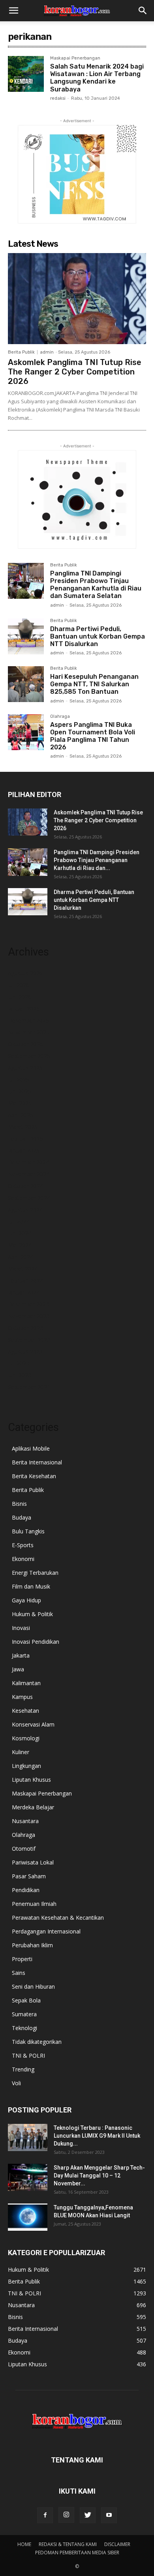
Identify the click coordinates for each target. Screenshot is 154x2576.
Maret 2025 (23, 1127)
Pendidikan (26, 1890)
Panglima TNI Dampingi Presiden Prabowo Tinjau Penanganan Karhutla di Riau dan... (97, 860)
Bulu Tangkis (28, 1531)
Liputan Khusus (31, 1780)
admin (47, 352)
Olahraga (60, 717)
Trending (23, 2069)
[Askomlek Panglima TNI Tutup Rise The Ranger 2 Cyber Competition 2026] (77, 299)
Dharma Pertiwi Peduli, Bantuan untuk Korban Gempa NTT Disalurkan (98, 636)
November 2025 (29, 1032)
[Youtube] (109, 2515)
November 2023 (29, 1316)
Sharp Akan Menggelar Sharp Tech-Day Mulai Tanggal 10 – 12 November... (99, 2176)
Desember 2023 (28, 1304)
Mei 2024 (20, 1245)
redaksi (58, 98)
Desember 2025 (28, 1020)
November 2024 (29, 1174)
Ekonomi (23, 1559)
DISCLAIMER (117, 2544)
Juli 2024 (19, 1221)
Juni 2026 (20, 997)
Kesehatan (25, 1711)
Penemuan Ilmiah (34, 1904)
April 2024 (21, 1257)
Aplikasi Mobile (31, 1448)
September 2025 (29, 1056)
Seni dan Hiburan (33, 1986)
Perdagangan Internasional (46, 1931)
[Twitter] (88, 2515)
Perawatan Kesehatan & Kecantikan (58, 1918)
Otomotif (24, 1849)
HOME (24, 2544)
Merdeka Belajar (33, 1807)
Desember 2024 (28, 1162)
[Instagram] (66, 2515)
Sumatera (24, 2014)
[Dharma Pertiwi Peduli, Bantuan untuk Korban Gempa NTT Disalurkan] (26, 636)
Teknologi (24, 2028)
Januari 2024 (24, 1292)
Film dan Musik (31, 1586)
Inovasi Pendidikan (36, 1642)
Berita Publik (21, 352)
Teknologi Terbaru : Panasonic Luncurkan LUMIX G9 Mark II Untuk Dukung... (97, 2136)
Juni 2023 (20, 1375)
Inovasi (21, 1628)
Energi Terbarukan (35, 1573)
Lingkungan (26, 1766)
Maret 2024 (23, 1269)
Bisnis (19, 1504)
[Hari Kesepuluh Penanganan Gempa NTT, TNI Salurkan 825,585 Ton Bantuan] (26, 684)
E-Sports (23, 1545)
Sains (19, 1973)
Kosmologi (26, 1738)
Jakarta (21, 1655)
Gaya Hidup (26, 1600)
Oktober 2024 (25, 1186)
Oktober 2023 (25, 1328)
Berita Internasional (37, 1462)
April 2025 (21, 1115)
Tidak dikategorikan (37, 2042)
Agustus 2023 (25, 1351)
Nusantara (25, 1821)
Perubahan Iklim (32, 1945)
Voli (16, 2083)
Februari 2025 (25, 1139)
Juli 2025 (19, 1079)
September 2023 (29, 1340)
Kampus (22, 1697)
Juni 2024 (20, 1233)
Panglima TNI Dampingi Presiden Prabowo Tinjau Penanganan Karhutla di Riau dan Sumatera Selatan (96, 585)
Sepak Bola (26, 2000)
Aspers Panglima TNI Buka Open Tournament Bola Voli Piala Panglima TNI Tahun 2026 (93, 736)
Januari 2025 (24, 1150)
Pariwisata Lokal (33, 1862)
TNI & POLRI (28, 2055)
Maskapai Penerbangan (75, 58)
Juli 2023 (19, 1363)
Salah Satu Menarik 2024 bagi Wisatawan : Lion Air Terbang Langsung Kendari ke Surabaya (97, 78)
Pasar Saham (29, 1876)
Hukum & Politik (32, 1614)
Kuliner (21, 1752)
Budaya (22, 1517)
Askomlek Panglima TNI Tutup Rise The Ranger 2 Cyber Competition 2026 (75, 372)
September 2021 (29, 1387)
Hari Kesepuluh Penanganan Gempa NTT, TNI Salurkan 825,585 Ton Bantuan (94, 684)
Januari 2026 (24, 1009)
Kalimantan (26, 1683)
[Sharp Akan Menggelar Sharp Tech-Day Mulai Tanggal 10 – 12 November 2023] (28, 2177)
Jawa (18, 1669)
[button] (13, 11)
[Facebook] (45, 2515)
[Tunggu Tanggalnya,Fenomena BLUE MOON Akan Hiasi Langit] (28, 2217)
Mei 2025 (20, 1103)
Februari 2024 (25, 1281)
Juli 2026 (19, 985)
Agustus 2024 (25, 1210)
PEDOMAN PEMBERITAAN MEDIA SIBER (77, 2553)
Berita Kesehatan (34, 1476)
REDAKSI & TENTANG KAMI (68, 2544)
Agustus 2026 (25, 973)
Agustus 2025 (25, 1068)
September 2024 (29, 1198)
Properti (22, 1959)
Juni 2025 (20, 1091)
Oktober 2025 (25, 1044)
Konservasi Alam (33, 1724)
